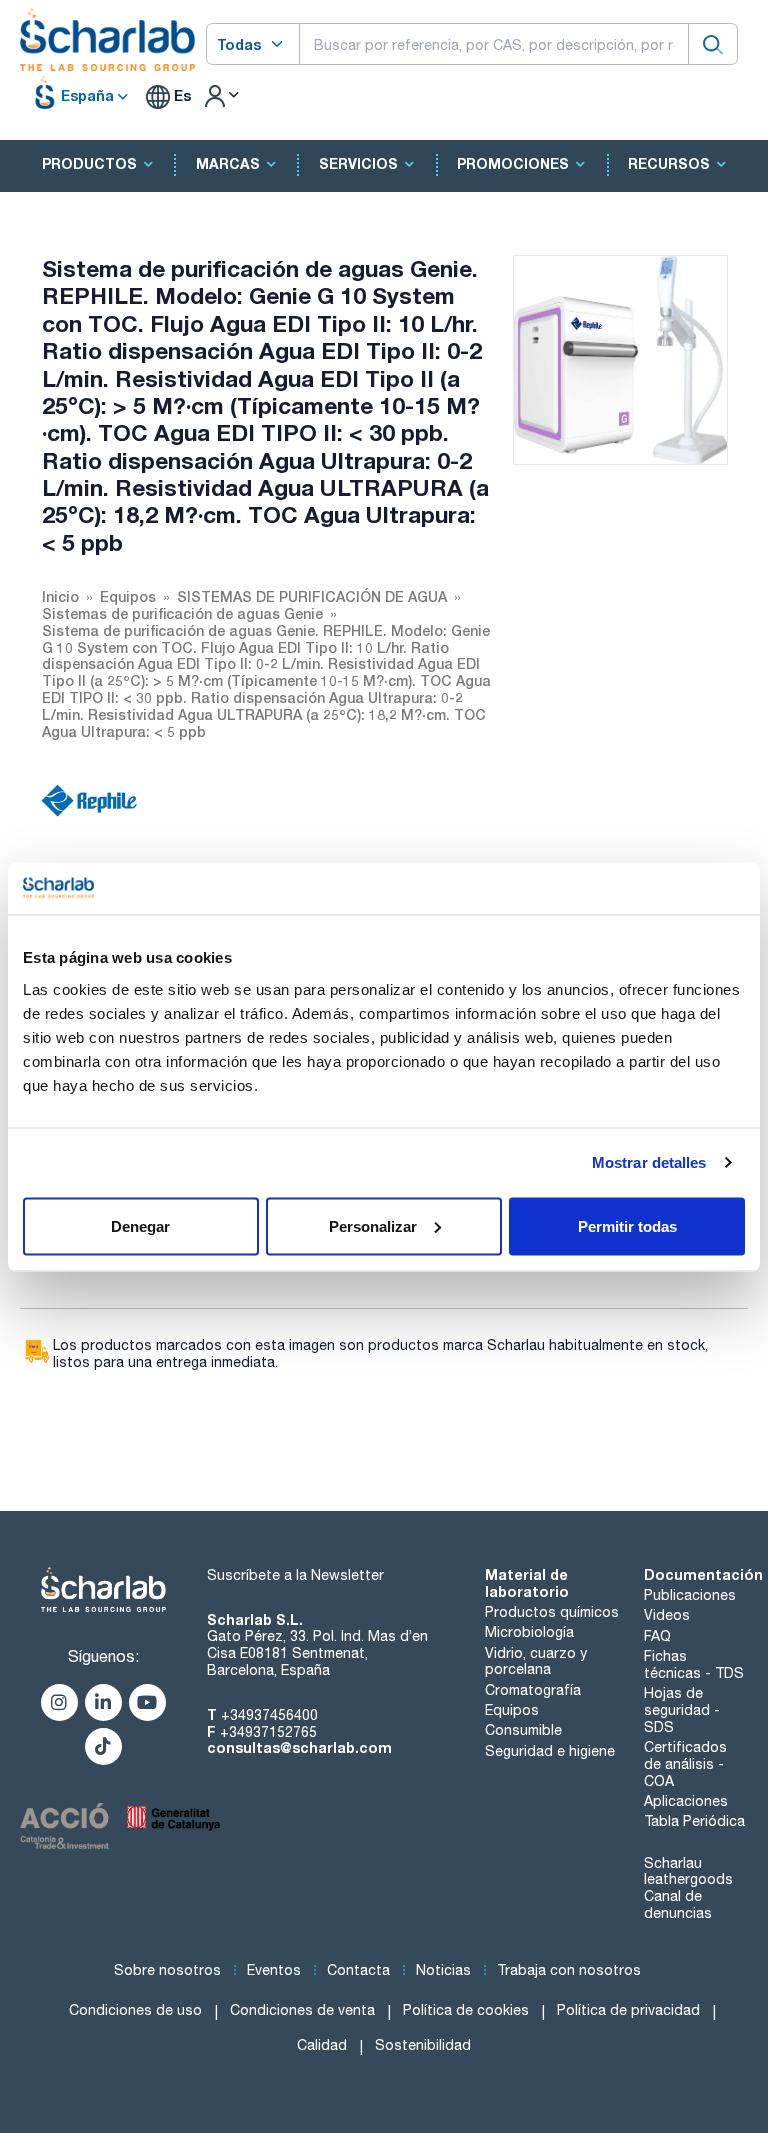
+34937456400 (269, 1715)
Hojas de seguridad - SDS (682, 1710)
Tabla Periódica (694, 1821)
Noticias (443, 1970)
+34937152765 (268, 1732)
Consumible (523, 1730)
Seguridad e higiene (550, 1751)
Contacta (358, 1970)
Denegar (140, 1225)
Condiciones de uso (135, 2010)
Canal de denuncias (678, 1904)
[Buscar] (713, 43)
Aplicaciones (686, 1801)
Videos (667, 1615)
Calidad (322, 2045)
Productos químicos (552, 1612)
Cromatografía (533, 1690)
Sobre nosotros (167, 1970)
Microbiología (529, 1632)
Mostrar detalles (649, 1162)
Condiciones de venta (302, 2010)
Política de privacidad (628, 2010)
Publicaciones (690, 1595)
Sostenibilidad (423, 2045)
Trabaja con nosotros (569, 1970)
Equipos (512, 1710)
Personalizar (373, 1225)
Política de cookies (466, 2010)
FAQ (657, 1636)
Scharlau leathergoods (688, 1871)
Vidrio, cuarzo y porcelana (536, 1661)
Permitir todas (627, 1225)
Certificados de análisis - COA (685, 1764)
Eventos (274, 1970)
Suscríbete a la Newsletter (295, 1575)
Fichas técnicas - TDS (694, 1664)
